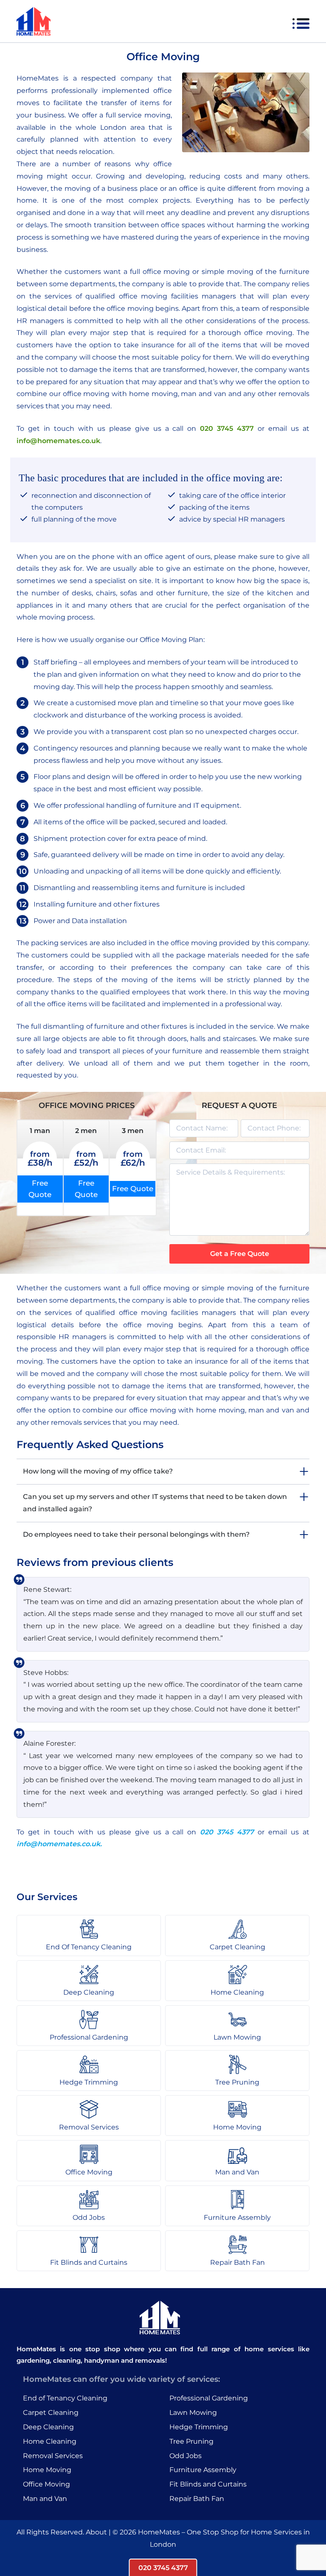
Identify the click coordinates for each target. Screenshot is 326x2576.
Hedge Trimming (199, 2427)
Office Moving (46, 2484)
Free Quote (40, 1189)
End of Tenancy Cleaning (65, 2398)
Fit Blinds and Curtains (208, 2484)
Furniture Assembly (203, 2470)
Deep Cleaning (48, 2427)
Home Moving (47, 2470)
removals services (81, 1422)
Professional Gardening (209, 2398)
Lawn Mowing (193, 2413)
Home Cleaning (50, 2441)
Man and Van (45, 2499)
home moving (221, 1410)
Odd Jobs (185, 2456)
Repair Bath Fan (197, 2499)
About (96, 2532)
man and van (271, 1410)
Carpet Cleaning (51, 2413)
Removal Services (53, 2456)
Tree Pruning (191, 2441)
